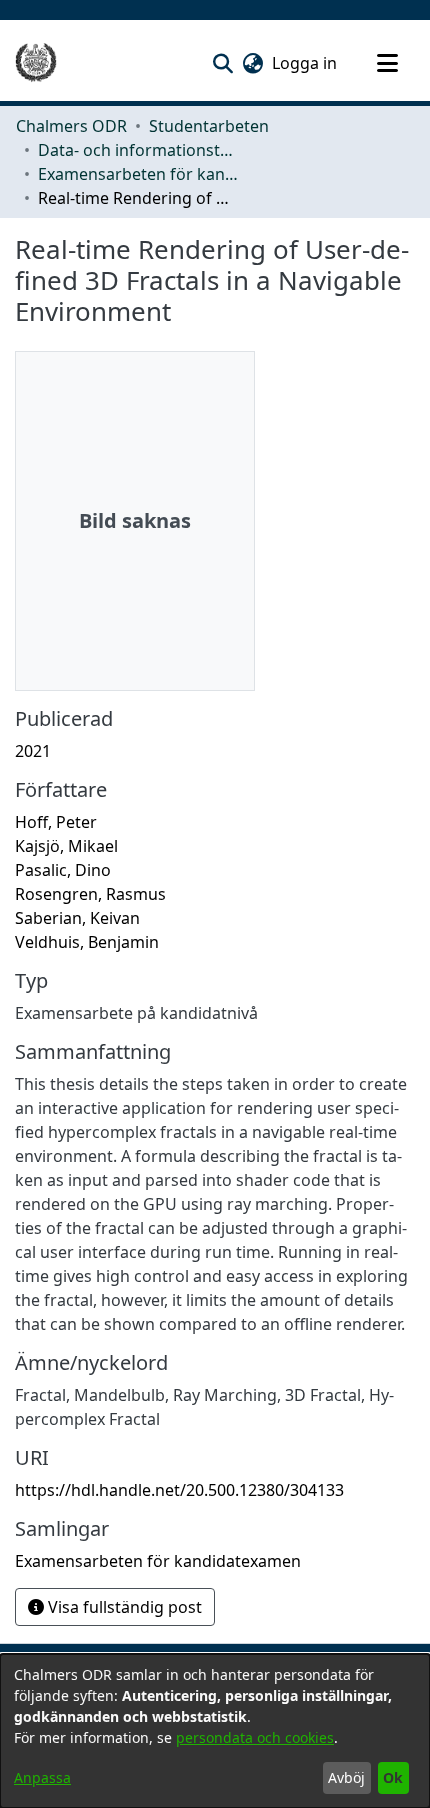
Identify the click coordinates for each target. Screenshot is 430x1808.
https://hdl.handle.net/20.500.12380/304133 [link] (179, 1490)
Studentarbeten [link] (209, 126)
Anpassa (42, 1777)
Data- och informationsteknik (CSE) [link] (138, 150)
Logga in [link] (305, 63)
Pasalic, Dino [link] (63, 870)
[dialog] (215, 1731)
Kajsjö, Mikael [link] (66, 846)
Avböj (346, 1777)
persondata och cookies (255, 1737)
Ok (393, 1777)
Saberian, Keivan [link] (77, 918)
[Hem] (36, 63)
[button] (222, 63)
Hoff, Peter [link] (56, 822)
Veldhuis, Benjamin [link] (87, 942)
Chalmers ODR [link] (71, 126)
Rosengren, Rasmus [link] (90, 894)
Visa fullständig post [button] (123, 1607)
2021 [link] (33, 751)
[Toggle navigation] (387, 63)
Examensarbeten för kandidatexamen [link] (138, 174)
